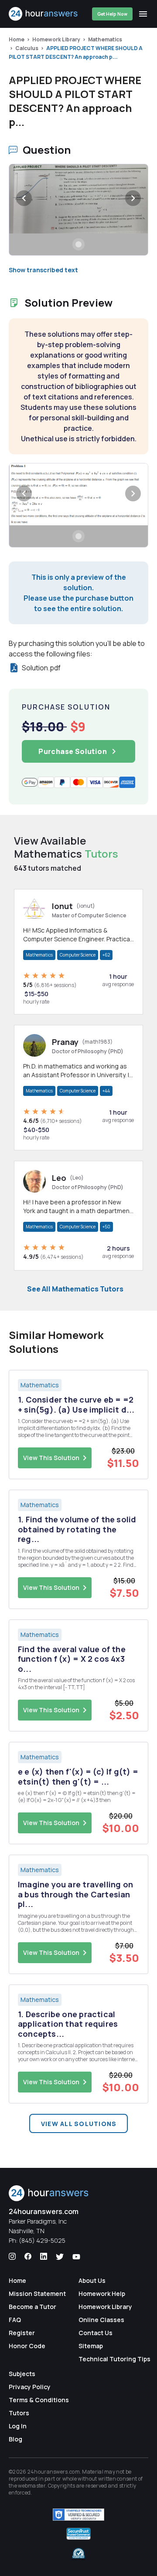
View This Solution (51, 1458)
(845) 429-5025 (42, 2240)
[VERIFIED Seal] (78, 2554)
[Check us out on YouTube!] (76, 2257)
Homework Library (56, 39)
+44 (106, 1091)
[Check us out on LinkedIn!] (44, 2257)
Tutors (19, 2413)
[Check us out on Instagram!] (12, 2257)
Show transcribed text (43, 270)
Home (17, 39)
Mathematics (105, 39)
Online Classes (101, 2320)
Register (22, 2333)
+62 (106, 955)
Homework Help (102, 2294)
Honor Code (27, 2346)
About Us (92, 2280)
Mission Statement (37, 2294)
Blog (15, 2439)
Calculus (27, 48)
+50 (106, 1227)
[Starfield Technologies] (78, 2515)
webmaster (32, 2486)
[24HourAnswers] (43, 14)
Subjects (22, 2374)
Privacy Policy (30, 2387)
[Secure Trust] (78, 2534)
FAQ (15, 2320)
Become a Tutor (32, 2307)
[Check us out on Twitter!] (60, 2257)
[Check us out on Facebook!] (28, 2257)
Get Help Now (112, 14)
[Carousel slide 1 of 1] (78, 244)
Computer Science (78, 955)
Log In (18, 2426)
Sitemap (91, 2346)
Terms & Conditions (39, 2400)
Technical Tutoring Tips (114, 2359)
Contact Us (96, 2333)
